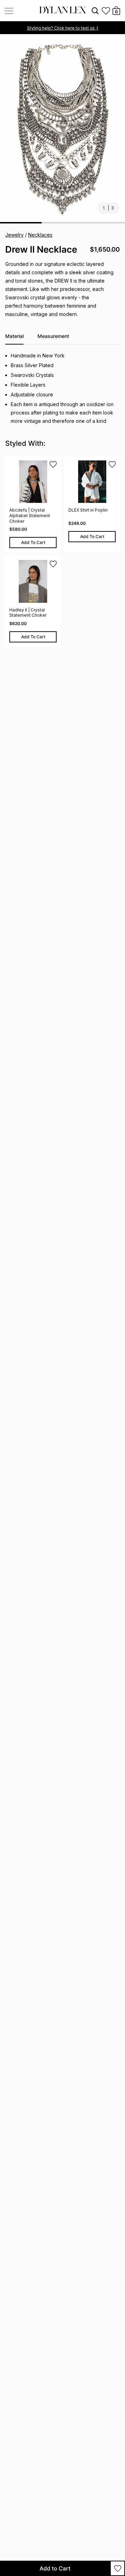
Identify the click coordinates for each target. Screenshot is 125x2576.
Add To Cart (33, 542)
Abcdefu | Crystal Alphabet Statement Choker (30, 515)
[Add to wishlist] (118, 2568)
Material (14, 336)
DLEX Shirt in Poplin (88, 510)
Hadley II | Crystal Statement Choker (28, 613)
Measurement (53, 336)
